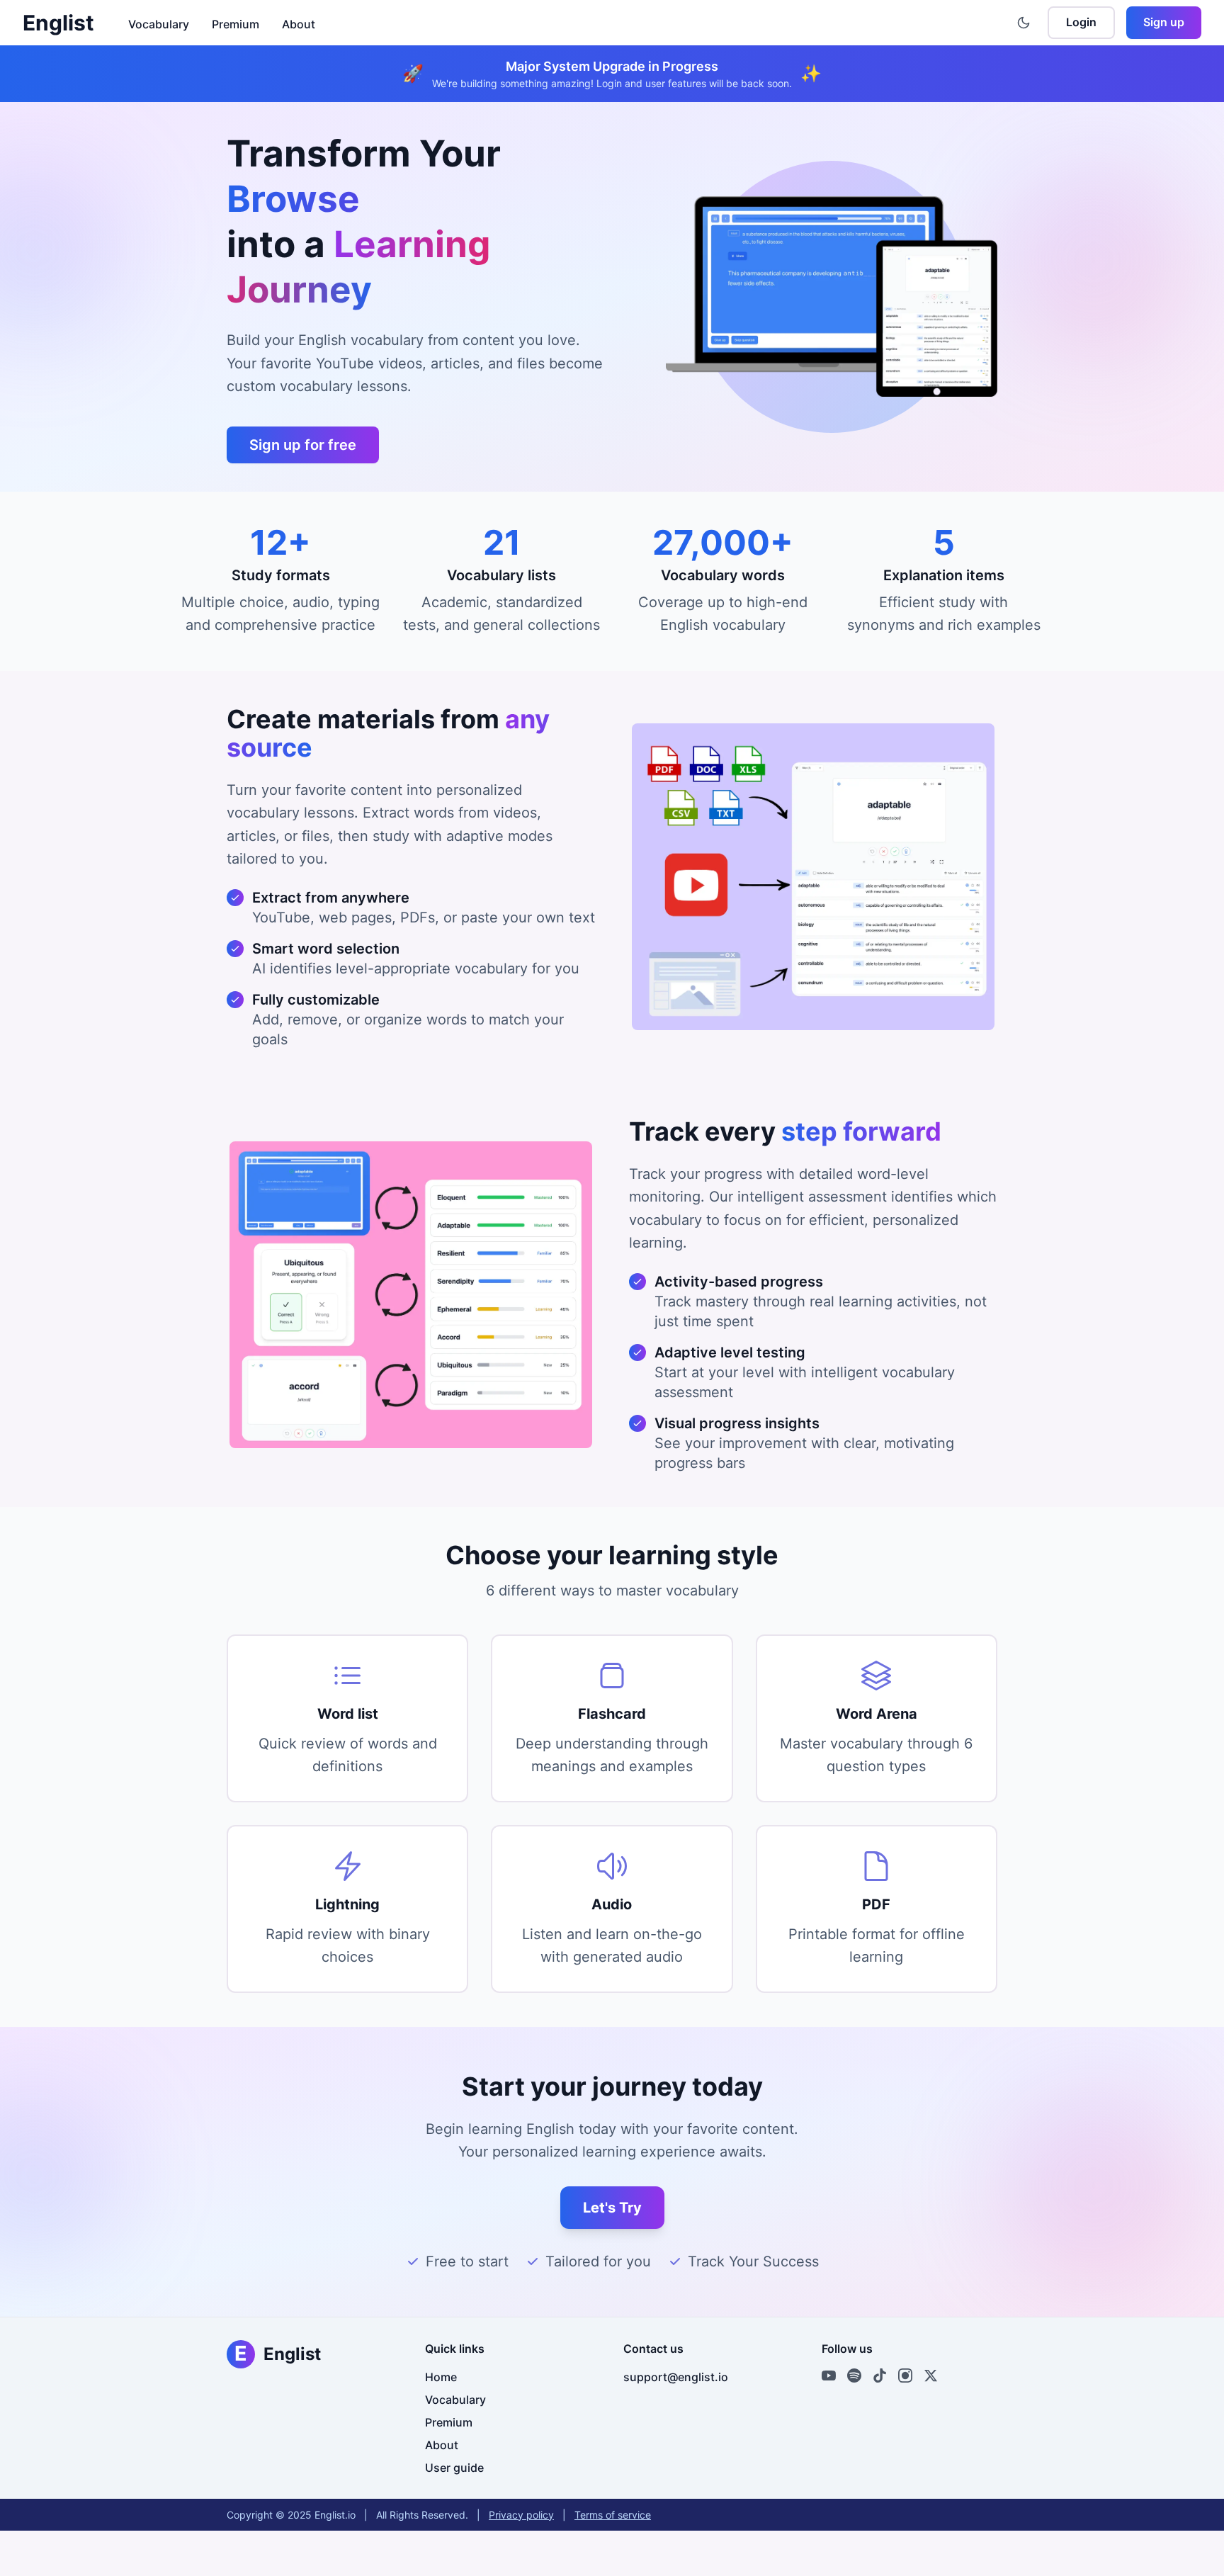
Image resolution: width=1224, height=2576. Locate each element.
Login (1081, 22)
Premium (236, 24)
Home (441, 2377)
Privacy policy (521, 2515)
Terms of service (613, 2515)
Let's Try (612, 2208)
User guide (454, 2468)
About (299, 24)
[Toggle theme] (1024, 23)
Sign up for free (303, 445)
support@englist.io (676, 2377)
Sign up (1164, 22)
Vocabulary (159, 24)
